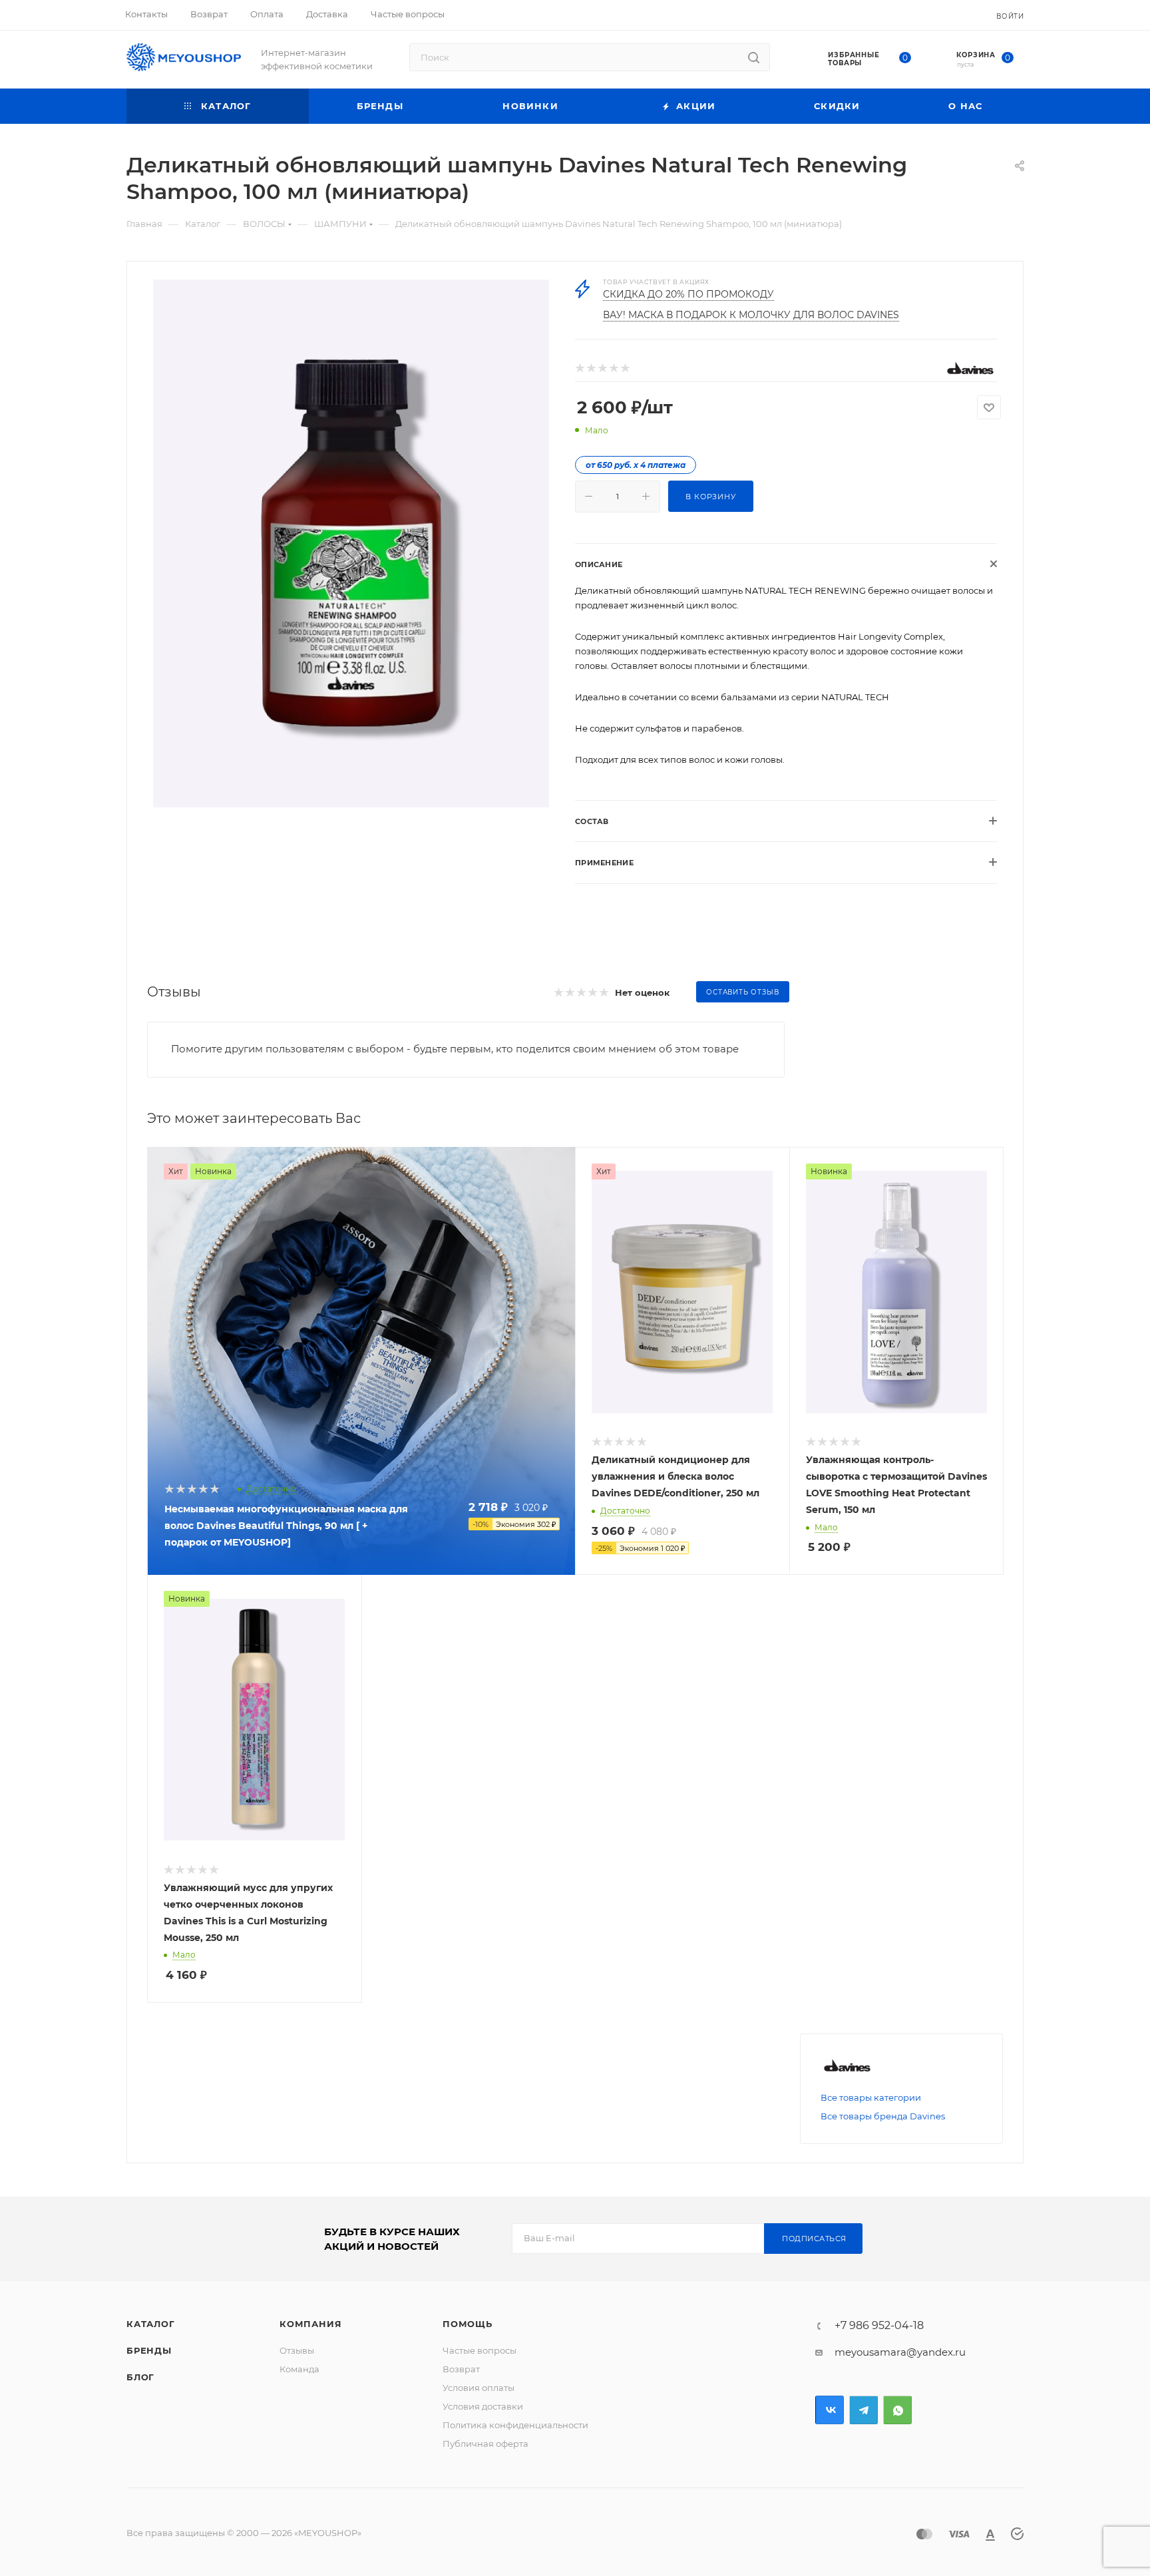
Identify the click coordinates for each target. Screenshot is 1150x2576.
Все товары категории (871, 2097)
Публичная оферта (485, 2444)
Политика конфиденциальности (515, 2425)
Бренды (149, 2350)
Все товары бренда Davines (883, 2116)
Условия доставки (483, 2406)
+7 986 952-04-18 (879, 2326)
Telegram (863, 2410)
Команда (299, 2369)
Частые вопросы (479, 2350)
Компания (310, 2324)
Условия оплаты (479, 2388)
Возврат (461, 2369)
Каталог (151, 2324)
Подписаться (814, 2239)
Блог (140, 2377)
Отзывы (297, 2350)
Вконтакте (830, 2410)
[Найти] (754, 57)
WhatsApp (897, 2410)
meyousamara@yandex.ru (900, 2352)
